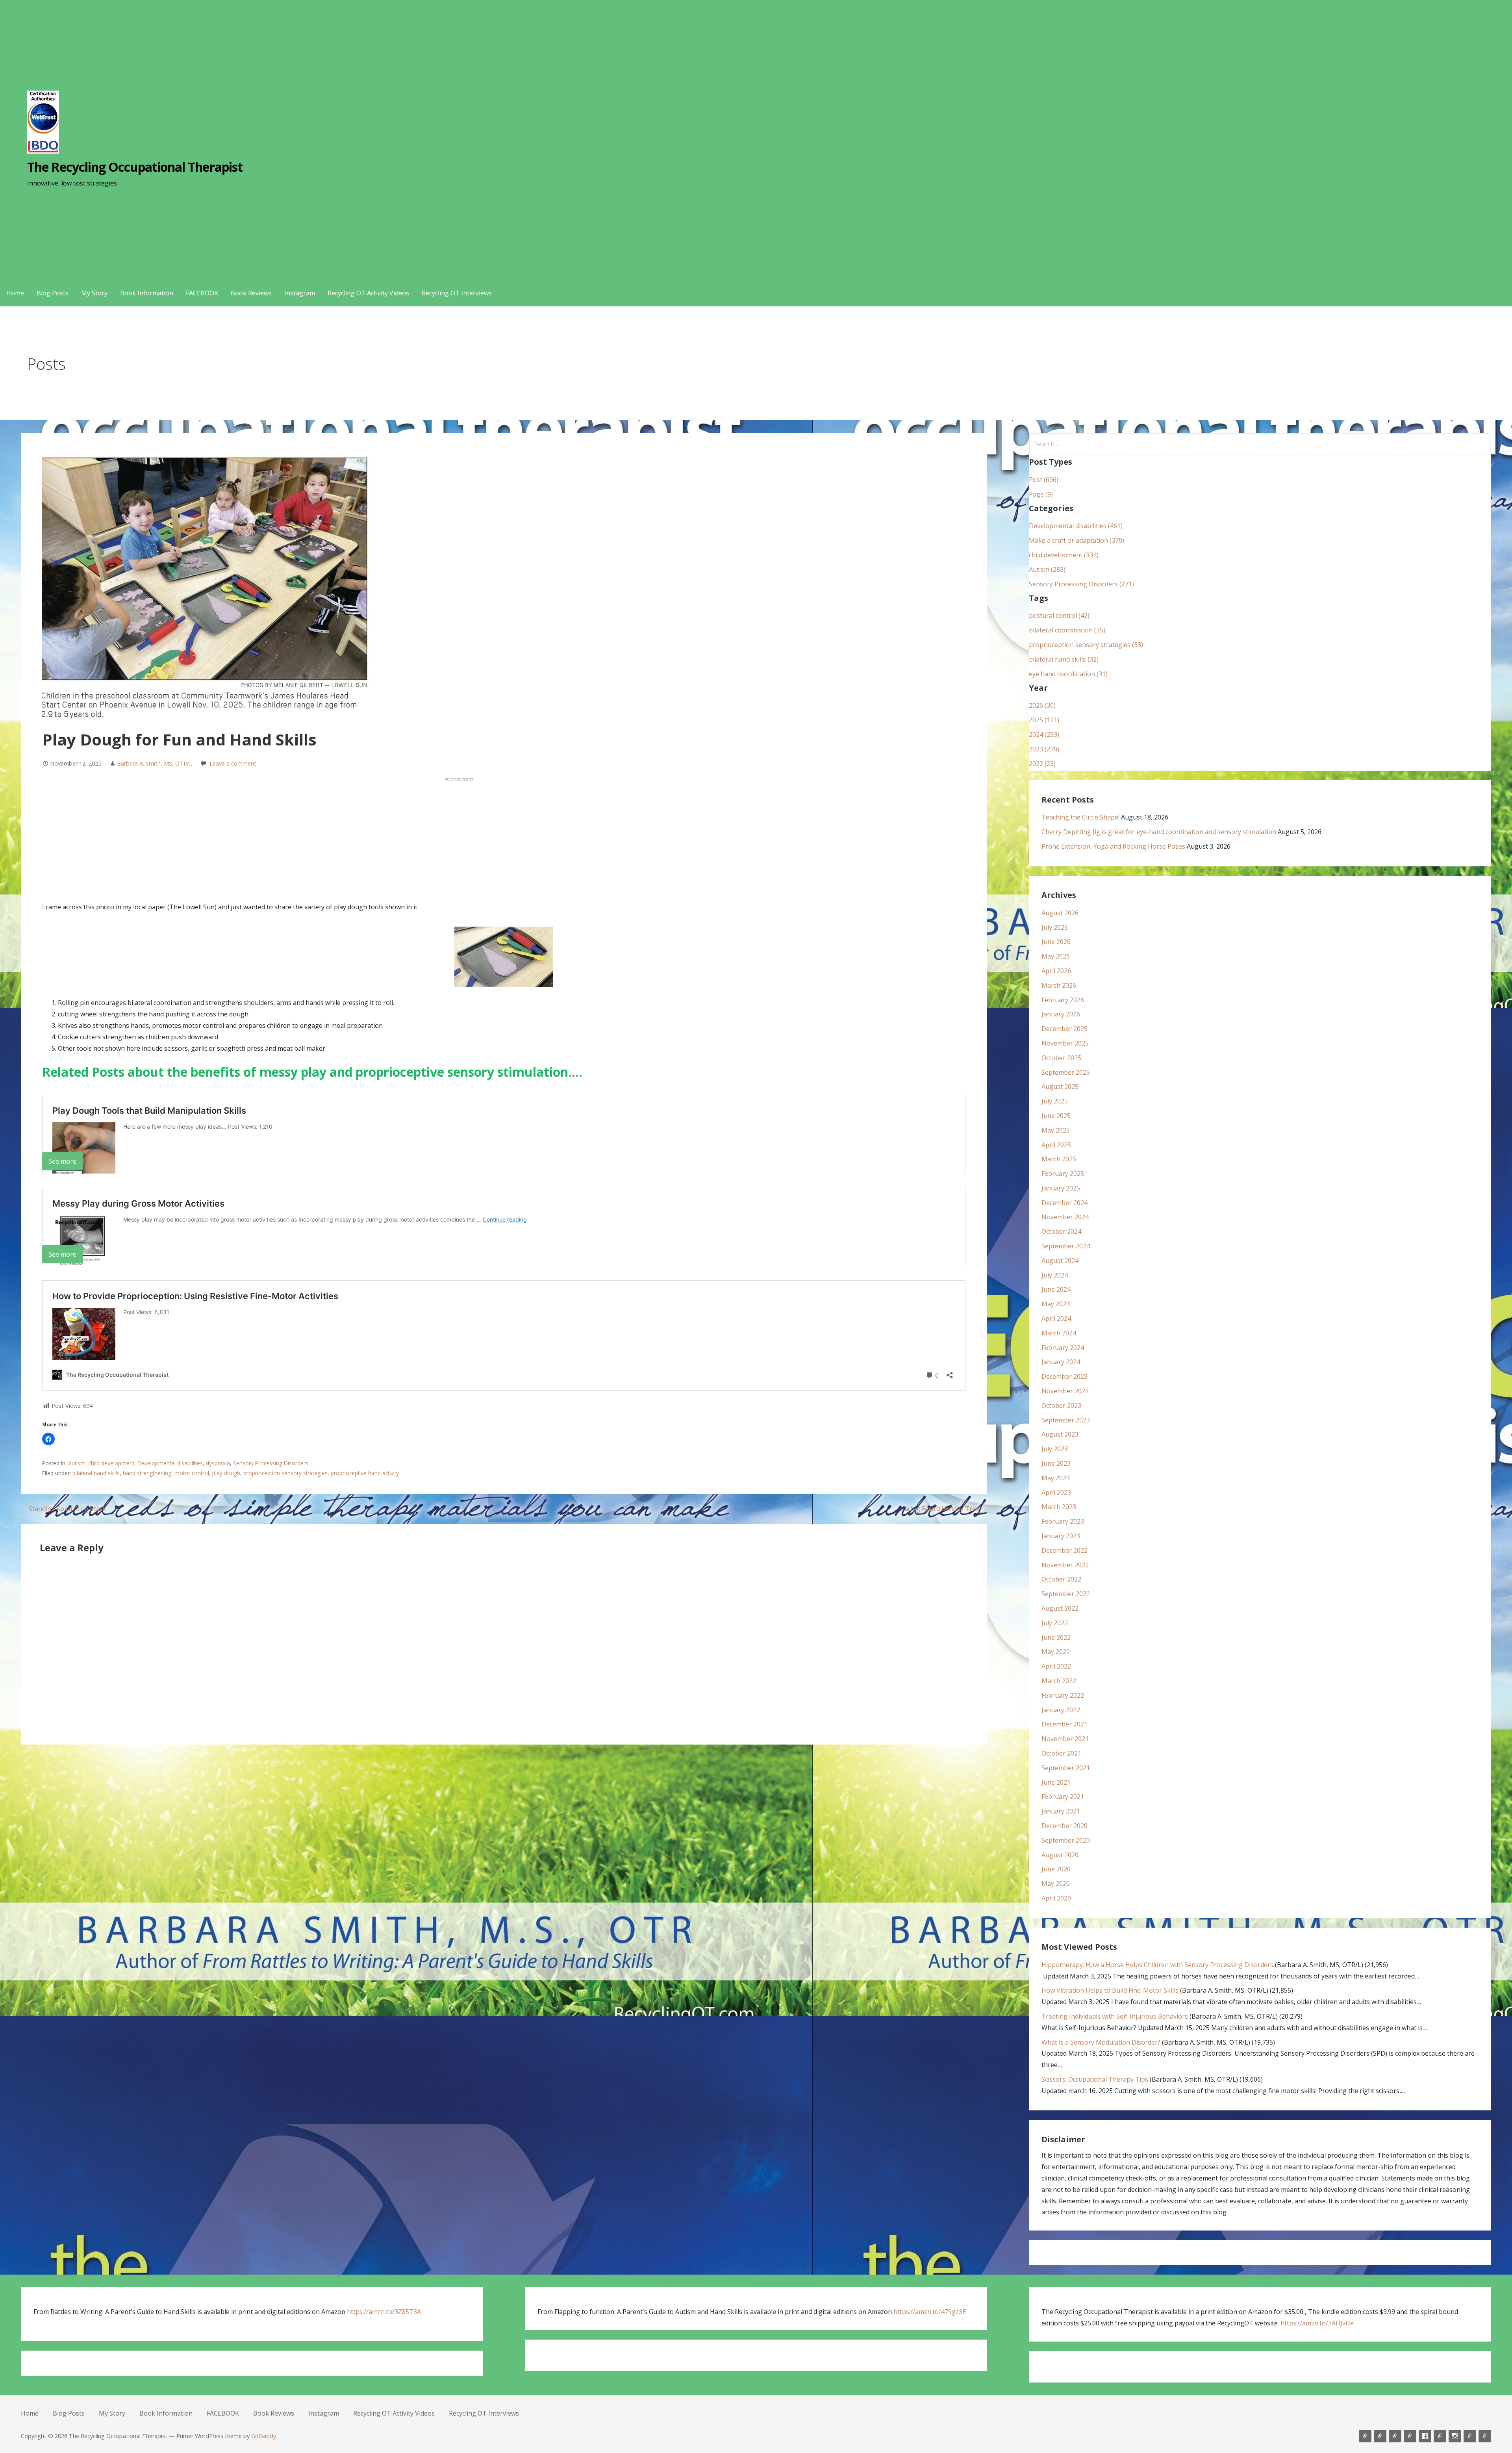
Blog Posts (53, 293)
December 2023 (1065, 1376)
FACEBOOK (202, 293)
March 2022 (1059, 1681)
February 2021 (1063, 1797)
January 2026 (1061, 1014)
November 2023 (1065, 1391)
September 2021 (1066, 1768)
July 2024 (1055, 1275)
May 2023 (1056, 1478)
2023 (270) (1044, 749)
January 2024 (1061, 1362)
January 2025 (1061, 1188)
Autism (77, 1463)
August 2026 (1060, 913)
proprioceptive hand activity (365, 1473)
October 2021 (1061, 1753)
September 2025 (1066, 1072)
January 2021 (1061, 1811)
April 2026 (1056, 971)
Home (15, 293)
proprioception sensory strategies (285, 1473)
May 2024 (1056, 1304)
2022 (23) (1042, 764)
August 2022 (1060, 1608)
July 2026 (1055, 927)
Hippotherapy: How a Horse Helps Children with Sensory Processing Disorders (1157, 1965)
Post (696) (1044, 480)
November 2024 (1065, 1217)
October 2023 (1061, 1405)
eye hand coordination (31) (1068, 674)
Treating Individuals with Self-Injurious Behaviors (1115, 2016)
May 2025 (1056, 1130)
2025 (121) (1044, 720)
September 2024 (1066, 1246)
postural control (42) (1059, 616)
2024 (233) (1044, 734)
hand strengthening (147, 1473)
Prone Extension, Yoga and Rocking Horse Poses (1113, 846)
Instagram (300, 293)
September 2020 (1066, 1840)
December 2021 (1065, 1724)
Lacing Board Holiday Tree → (944, 1509)
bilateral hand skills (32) (1064, 659)
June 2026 (1056, 942)
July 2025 (1055, 1101)
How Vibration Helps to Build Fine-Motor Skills (1110, 1990)
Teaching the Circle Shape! (1080, 817)
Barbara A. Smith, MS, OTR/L (155, 763)
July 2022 (1055, 1623)
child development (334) (1064, 555)
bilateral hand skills (96, 1473)
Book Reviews (251, 293)
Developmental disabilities (170, 1463)
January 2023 (1061, 1536)
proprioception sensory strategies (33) (1086, 645)
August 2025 (1060, 1087)
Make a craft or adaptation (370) (1077, 540)
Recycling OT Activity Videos (368, 293)
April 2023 (1056, 1493)
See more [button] (62, 1161)
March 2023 (1059, 1507)
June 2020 (1056, 1869)
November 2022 (1065, 1565)
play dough (226, 1473)
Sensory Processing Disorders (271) (1081, 584)
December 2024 (1065, 1203)
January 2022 (1061, 1710)
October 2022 (1061, 1579)
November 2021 (1065, 1739)
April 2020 (1056, 1898)
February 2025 (1063, 1174)
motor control (192, 1473)
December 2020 (1065, 1826)
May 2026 (1056, 956)
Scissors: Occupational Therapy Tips (1095, 2079)
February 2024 (1063, 1348)
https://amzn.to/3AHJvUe (1317, 2323)
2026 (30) (1042, 705)
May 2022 (1056, 1652)
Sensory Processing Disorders (271, 1463)
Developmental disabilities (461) (1076, 526)
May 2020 (1056, 1884)
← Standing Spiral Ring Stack (63, 1509)
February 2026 (1063, 1000)
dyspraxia (218, 1463)
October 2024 (1061, 1231)
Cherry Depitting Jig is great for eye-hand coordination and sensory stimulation (1159, 832)
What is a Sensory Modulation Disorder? (1101, 2042)
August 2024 (1060, 1261)
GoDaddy (264, 2436)
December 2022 (1065, 1550)
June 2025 (1056, 1116)
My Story (94, 293)
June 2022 (1056, 1637)
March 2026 (1059, 985)
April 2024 (1056, 1318)
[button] (48, 1439)
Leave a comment (233, 763)
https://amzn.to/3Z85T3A (384, 2312)
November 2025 (1065, 1043)
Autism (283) (1047, 569)
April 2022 (1056, 1666)
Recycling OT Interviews (457, 293)
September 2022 (1066, 1594)
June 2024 (1056, 1289)
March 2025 (1059, 1159)
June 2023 (1056, 1463)
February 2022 (1063, 1695)
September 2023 (1066, 1420)
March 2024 (1059, 1333)
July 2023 (1055, 1449)
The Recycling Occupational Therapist (135, 167)
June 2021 (1056, 1782)
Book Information (147, 293)
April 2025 (1056, 1145)
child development (111, 1463)
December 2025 (1065, 1029)
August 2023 (1060, 1434)
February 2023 (1063, 1521)
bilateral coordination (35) (1067, 630)
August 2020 (1060, 1855)
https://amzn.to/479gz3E (930, 2312)
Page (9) (1041, 494)
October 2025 (1061, 1058)
